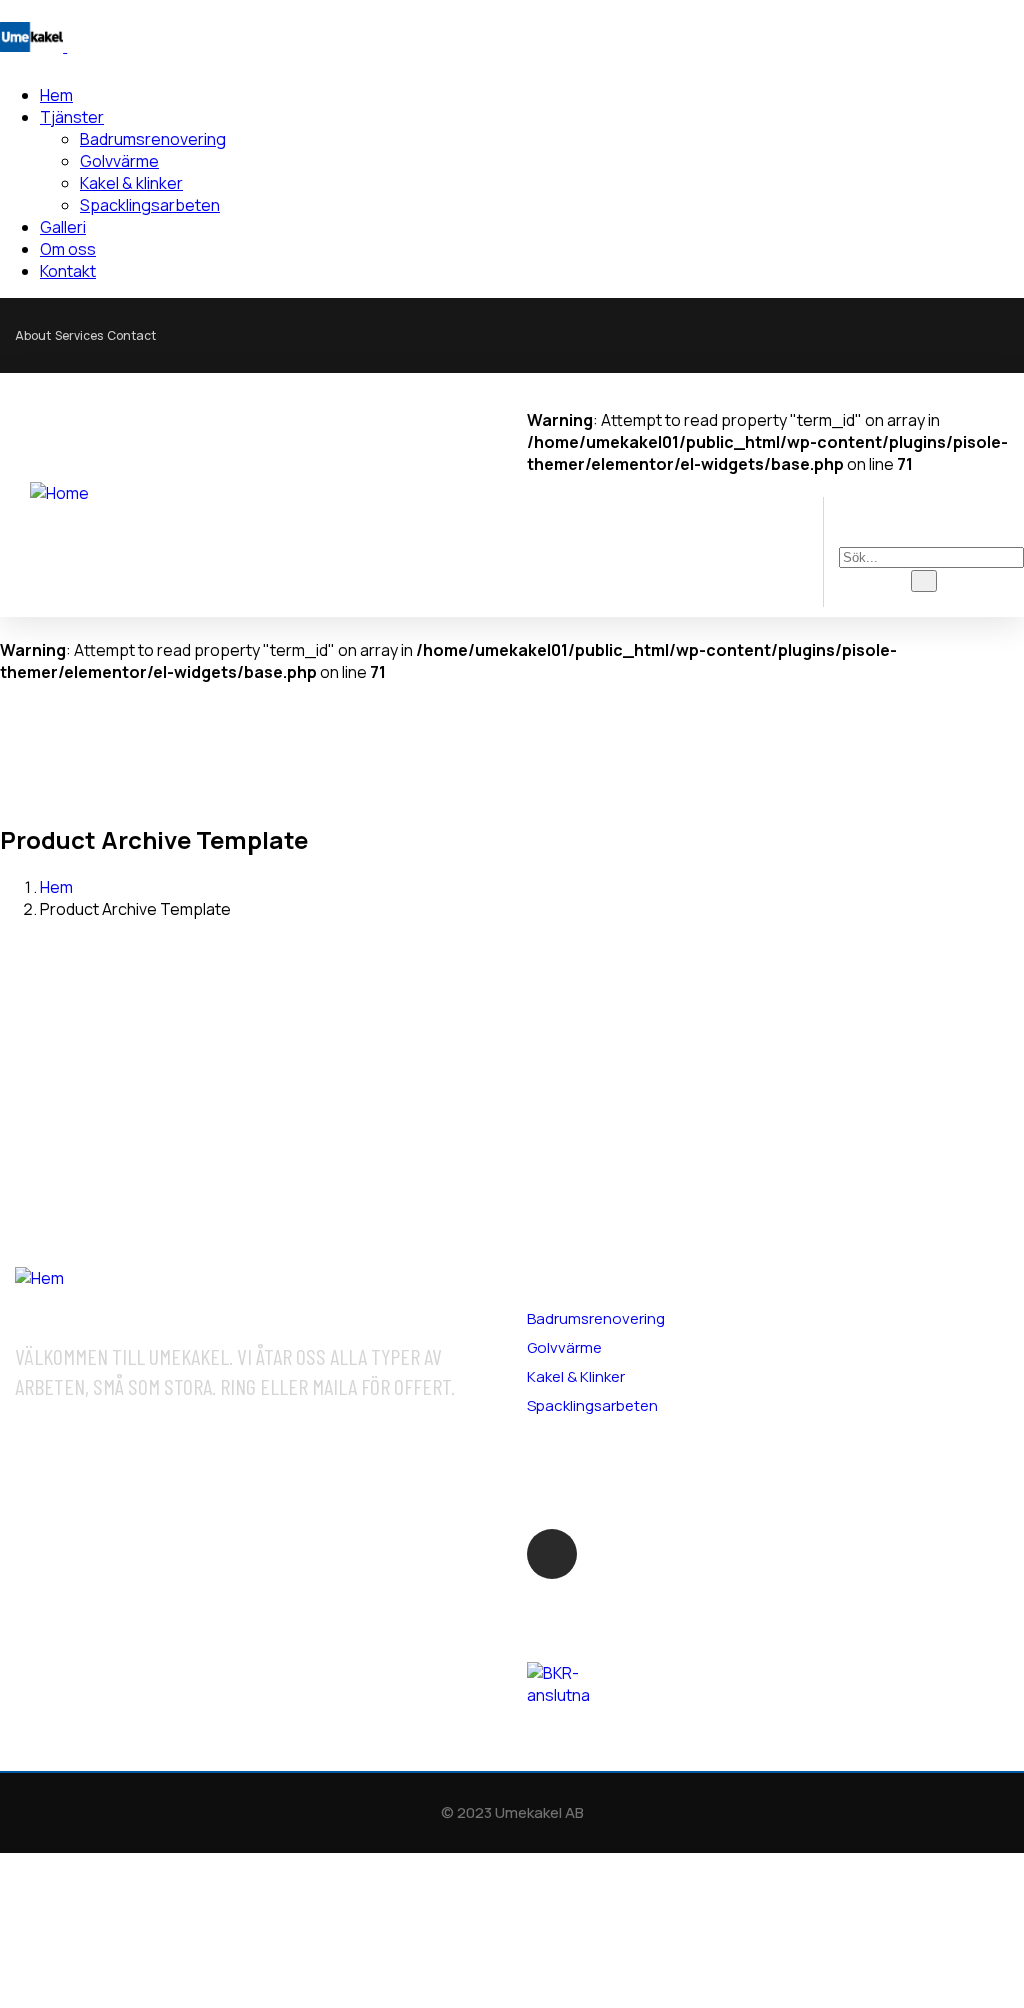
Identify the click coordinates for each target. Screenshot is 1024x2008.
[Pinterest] (984, 333)
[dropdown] (543, 486)
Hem (56, 887)
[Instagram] (901, 333)
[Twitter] (818, 333)
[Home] (59, 493)
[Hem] (39, 1278)
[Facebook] (735, 333)
